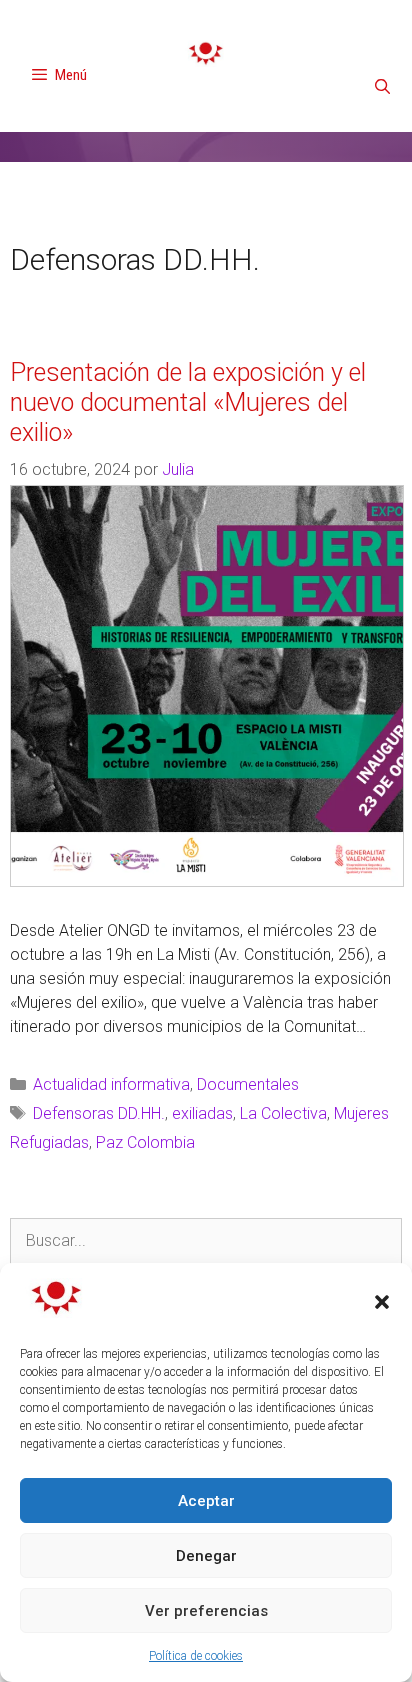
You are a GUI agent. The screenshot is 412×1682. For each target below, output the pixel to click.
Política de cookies (196, 1656)
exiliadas (202, 1113)
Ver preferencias (206, 1611)
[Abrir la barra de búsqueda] (382, 87)
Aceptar (206, 1501)
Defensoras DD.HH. (99, 1113)
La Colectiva (283, 1113)
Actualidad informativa (111, 1084)
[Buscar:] (206, 1241)
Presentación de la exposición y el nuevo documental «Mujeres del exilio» (188, 402)
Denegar (206, 1556)
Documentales (248, 1084)
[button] (382, 1302)
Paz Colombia (145, 1142)
